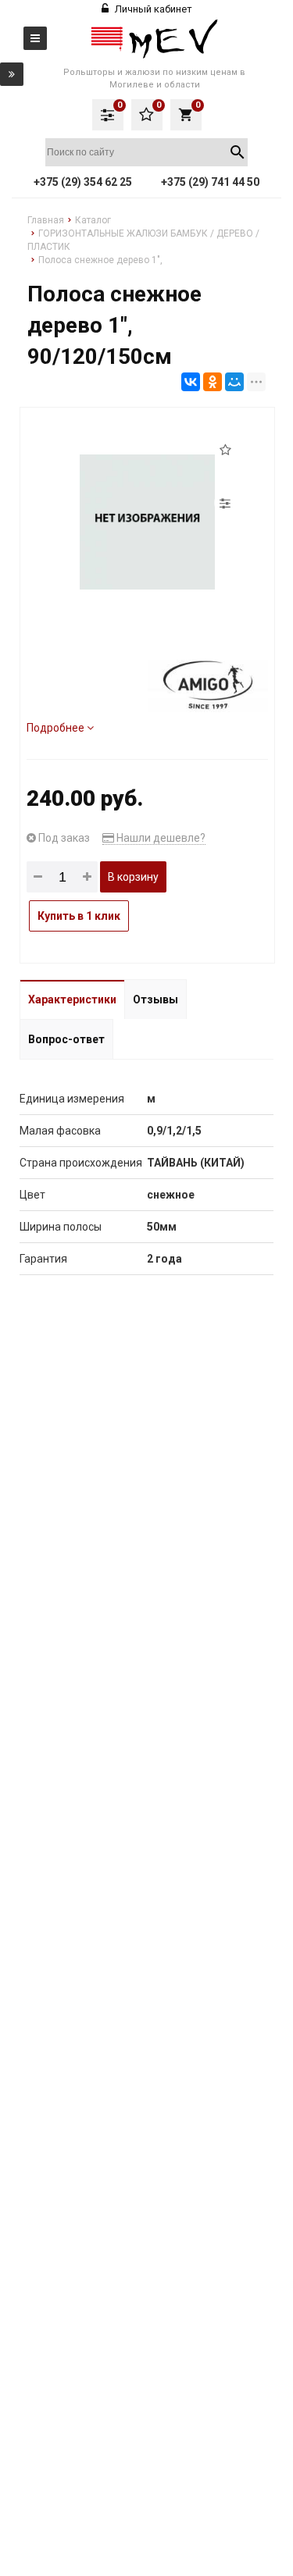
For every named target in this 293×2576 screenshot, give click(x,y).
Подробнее (57, 728)
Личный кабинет (152, 9)
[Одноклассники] (213, 382)
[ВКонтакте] (191, 382)
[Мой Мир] (234, 382)
